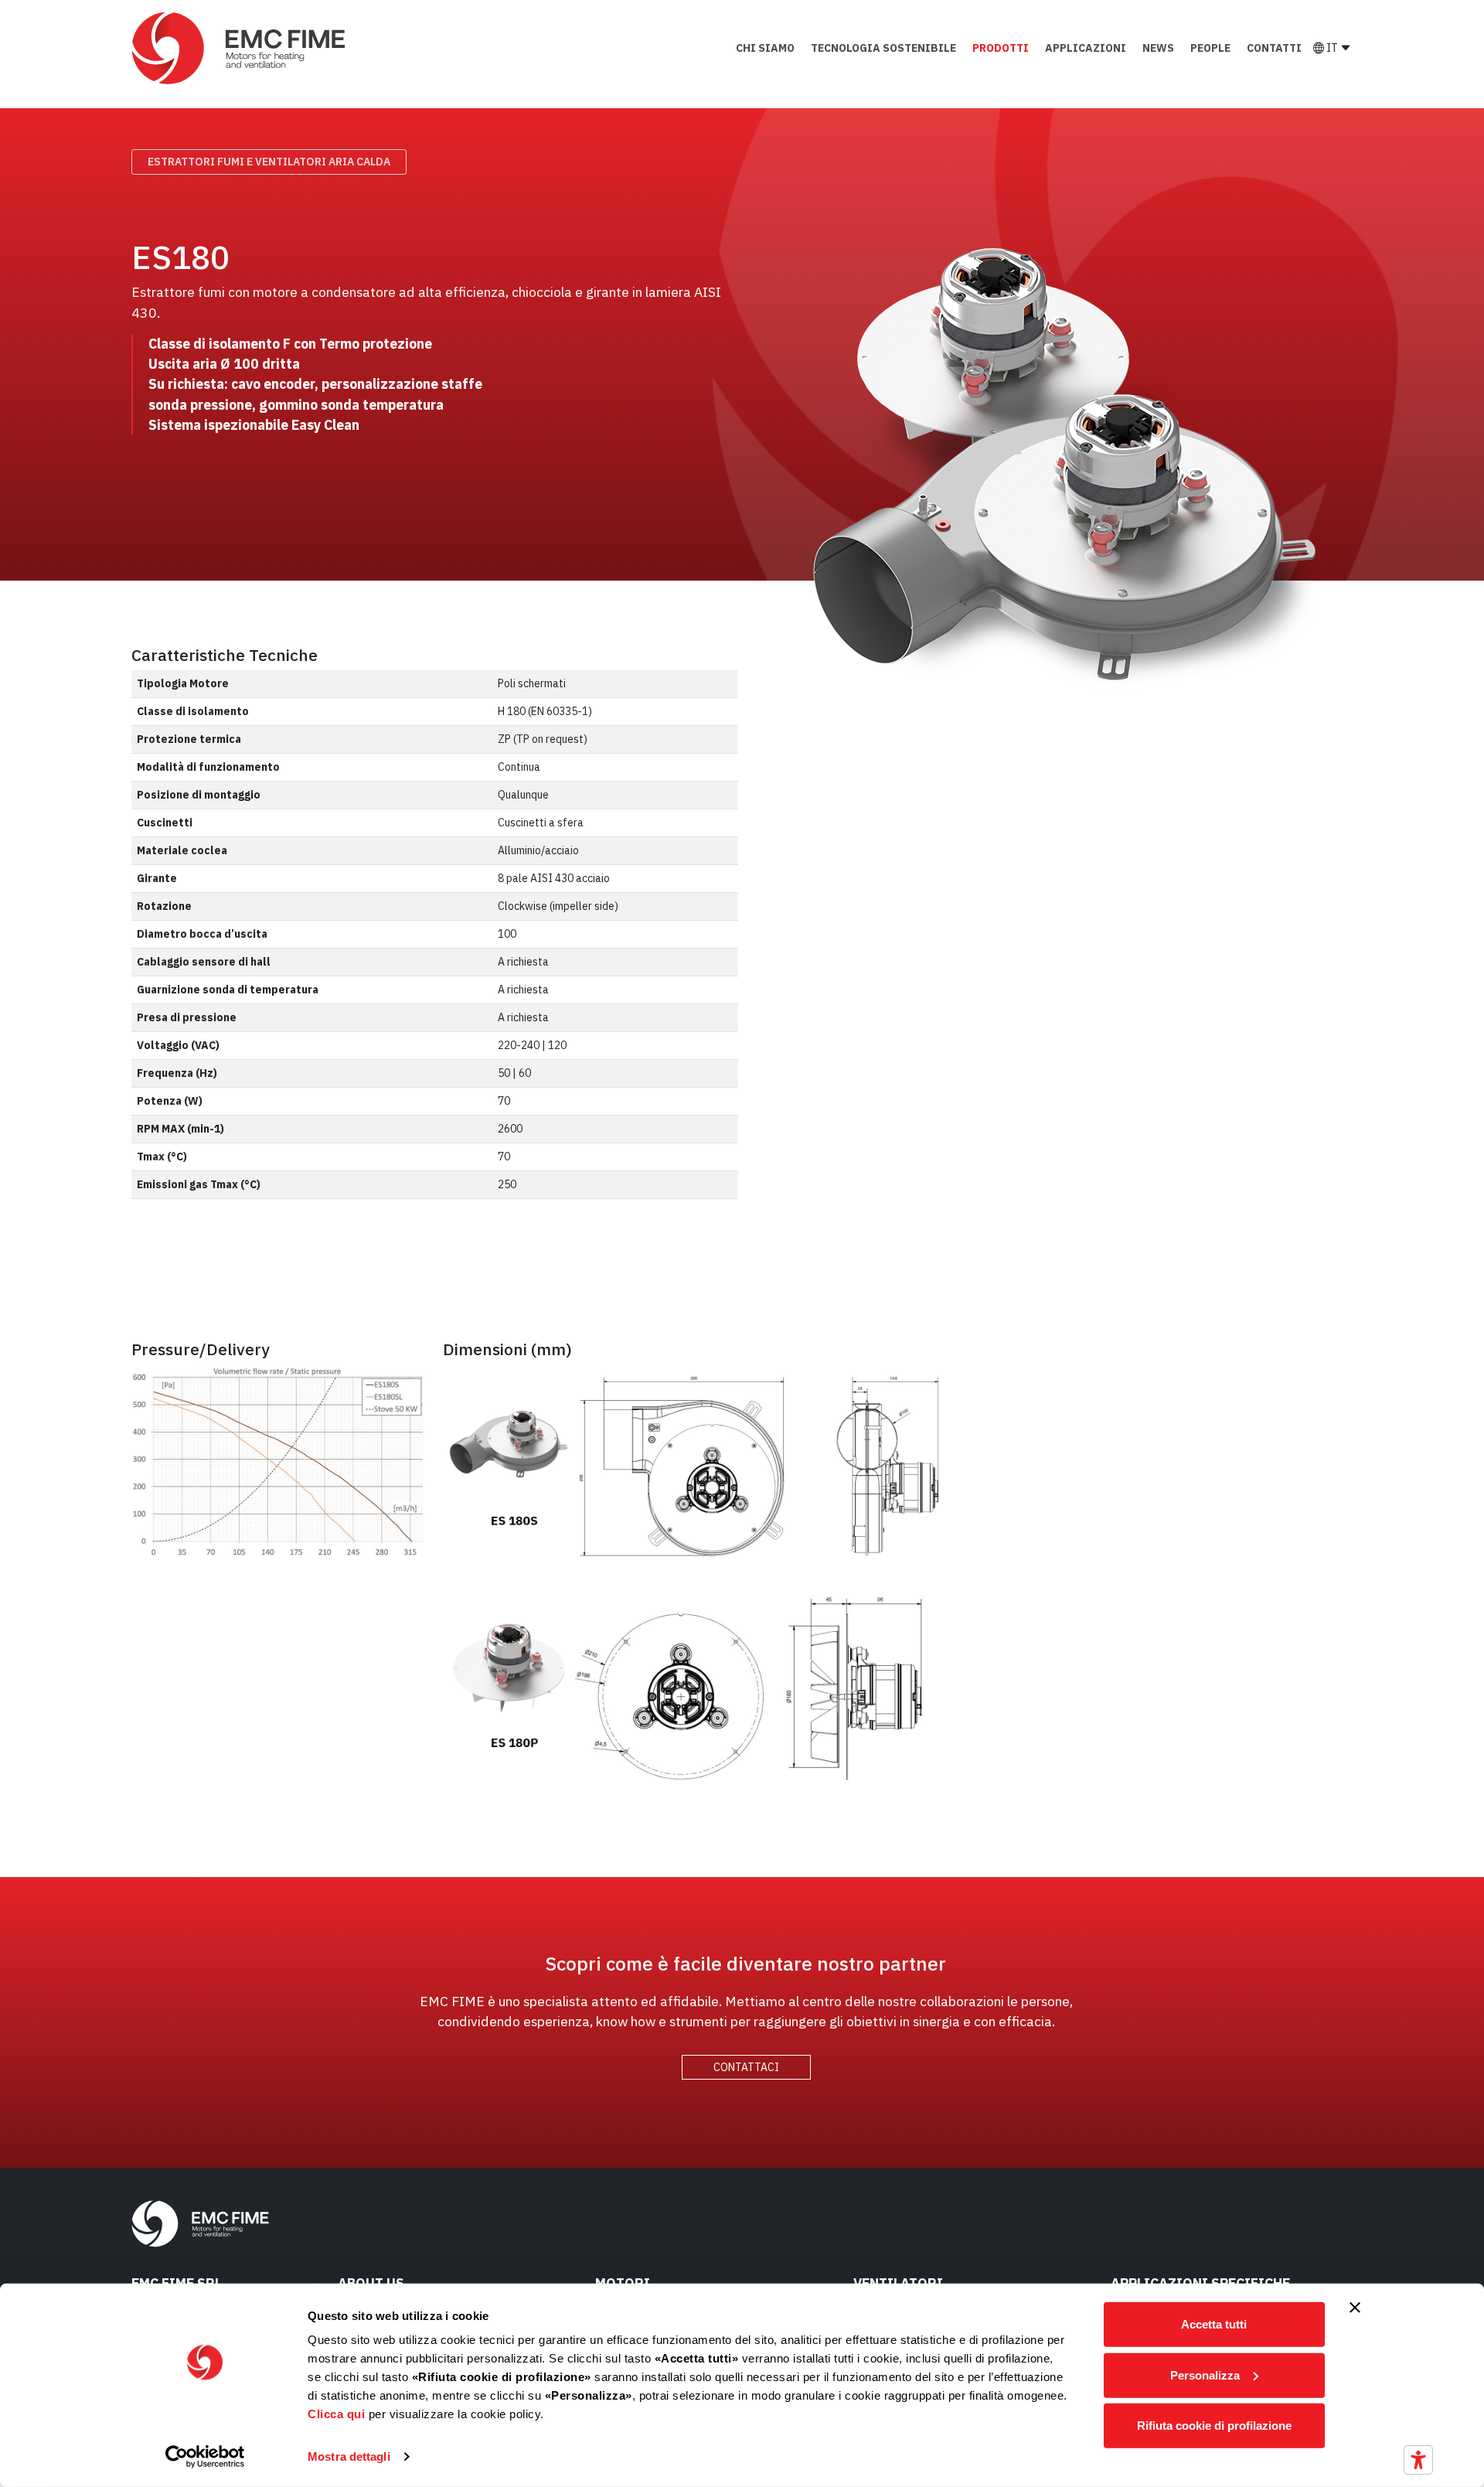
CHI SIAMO (765, 48)
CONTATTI (1274, 48)
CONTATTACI (746, 2067)
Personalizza (1205, 2375)
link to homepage (240, 48)
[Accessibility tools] (1418, 2460)
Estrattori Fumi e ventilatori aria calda (269, 162)
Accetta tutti (1214, 2324)
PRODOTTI (1001, 48)
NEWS (1158, 48)
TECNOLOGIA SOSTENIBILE (883, 48)
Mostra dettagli (349, 2456)
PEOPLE (1210, 48)
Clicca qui (336, 2414)
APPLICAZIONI (1086, 48)
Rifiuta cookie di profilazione (1214, 2426)
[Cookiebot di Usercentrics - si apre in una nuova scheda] (205, 2457)
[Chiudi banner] (1355, 2308)
